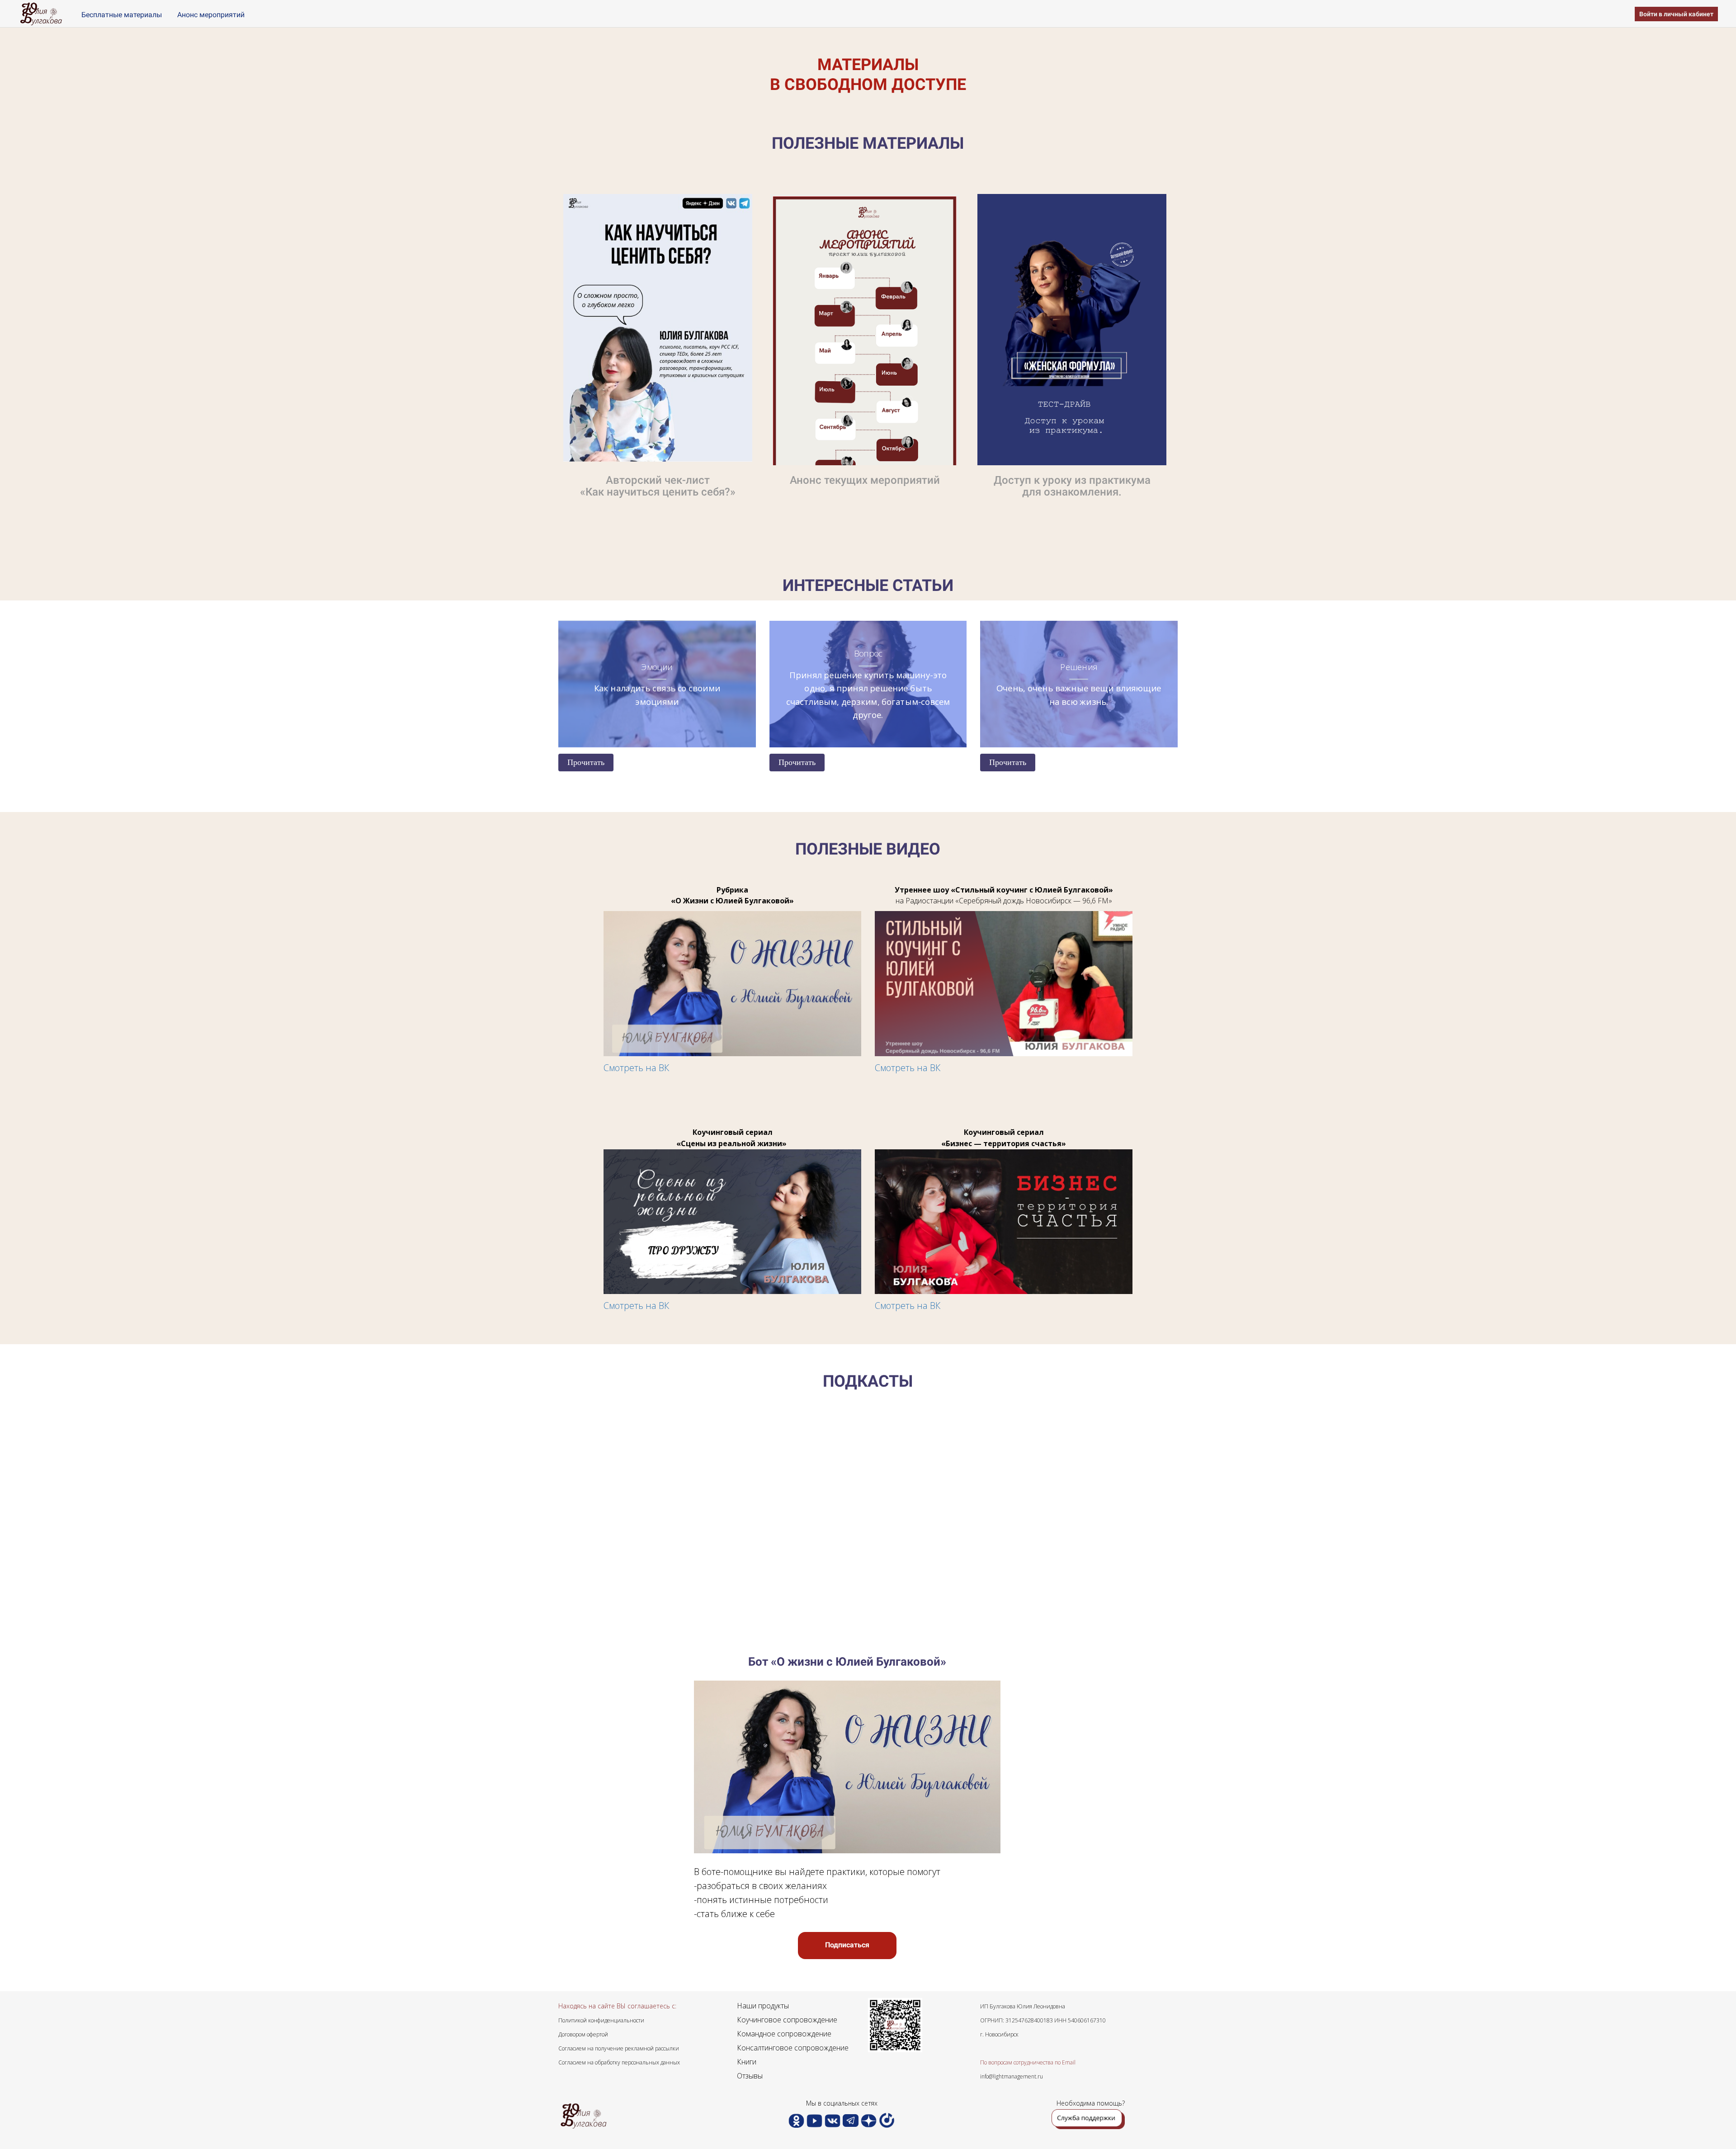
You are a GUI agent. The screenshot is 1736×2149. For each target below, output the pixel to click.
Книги (747, 2062)
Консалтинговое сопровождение (793, 2048)
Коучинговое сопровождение (787, 2020)
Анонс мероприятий (211, 15)
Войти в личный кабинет (1676, 14)
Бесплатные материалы (123, 15)
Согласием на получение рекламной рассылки (619, 2048)
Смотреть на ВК (636, 1068)
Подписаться (847, 1945)
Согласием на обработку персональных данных (619, 2062)
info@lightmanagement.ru (1012, 2076)
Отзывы (750, 2076)
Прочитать (586, 762)
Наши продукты (763, 2006)
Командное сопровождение (784, 2034)
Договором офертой (583, 2034)
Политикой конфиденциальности (601, 2020)
